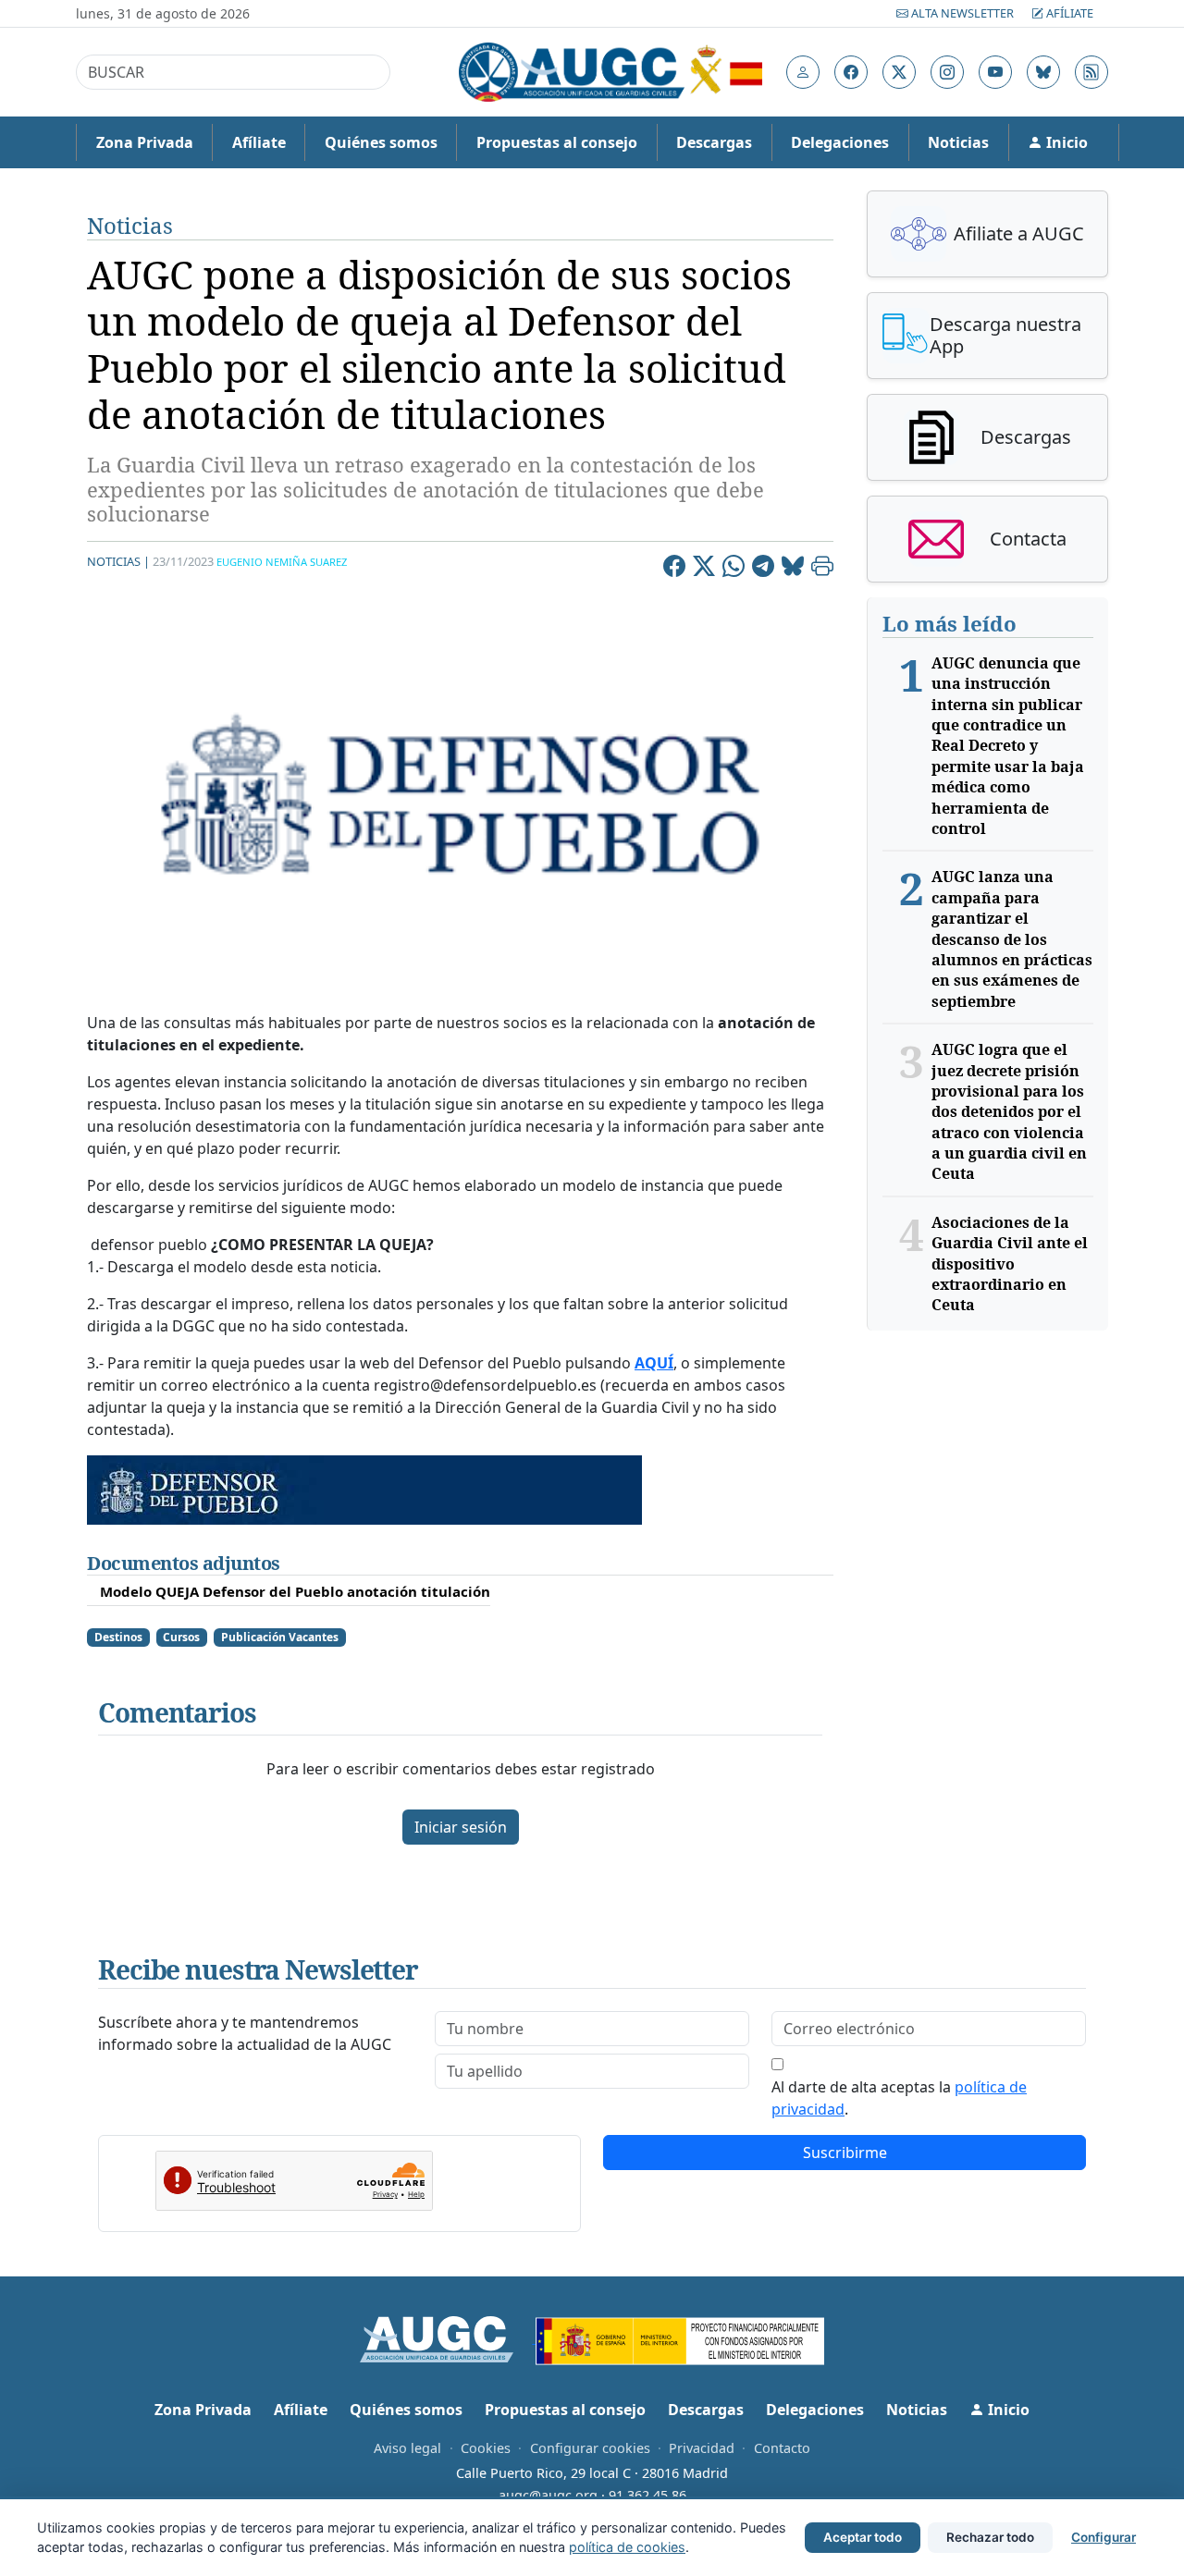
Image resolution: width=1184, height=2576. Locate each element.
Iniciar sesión (461, 1827)
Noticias (958, 142)
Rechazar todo (990, 2537)
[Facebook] (674, 569)
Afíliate (1068, 13)
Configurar (1104, 2537)
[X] (704, 569)
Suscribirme (845, 2153)
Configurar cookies (590, 2448)
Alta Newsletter (962, 13)
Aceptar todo (863, 2537)
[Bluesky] (793, 569)
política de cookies (627, 2547)
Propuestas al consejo (557, 142)
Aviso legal (407, 2448)
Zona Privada (145, 142)
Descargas (714, 142)
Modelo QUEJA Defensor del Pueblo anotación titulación (295, 1591)
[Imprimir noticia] (822, 569)
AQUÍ (654, 1363)
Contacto (782, 2448)
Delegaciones (840, 142)
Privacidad (702, 2448)
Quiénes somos (381, 142)
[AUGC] (448, 2337)
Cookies (486, 2448)
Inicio (1065, 142)
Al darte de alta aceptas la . (899, 2098)
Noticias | (118, 561)
